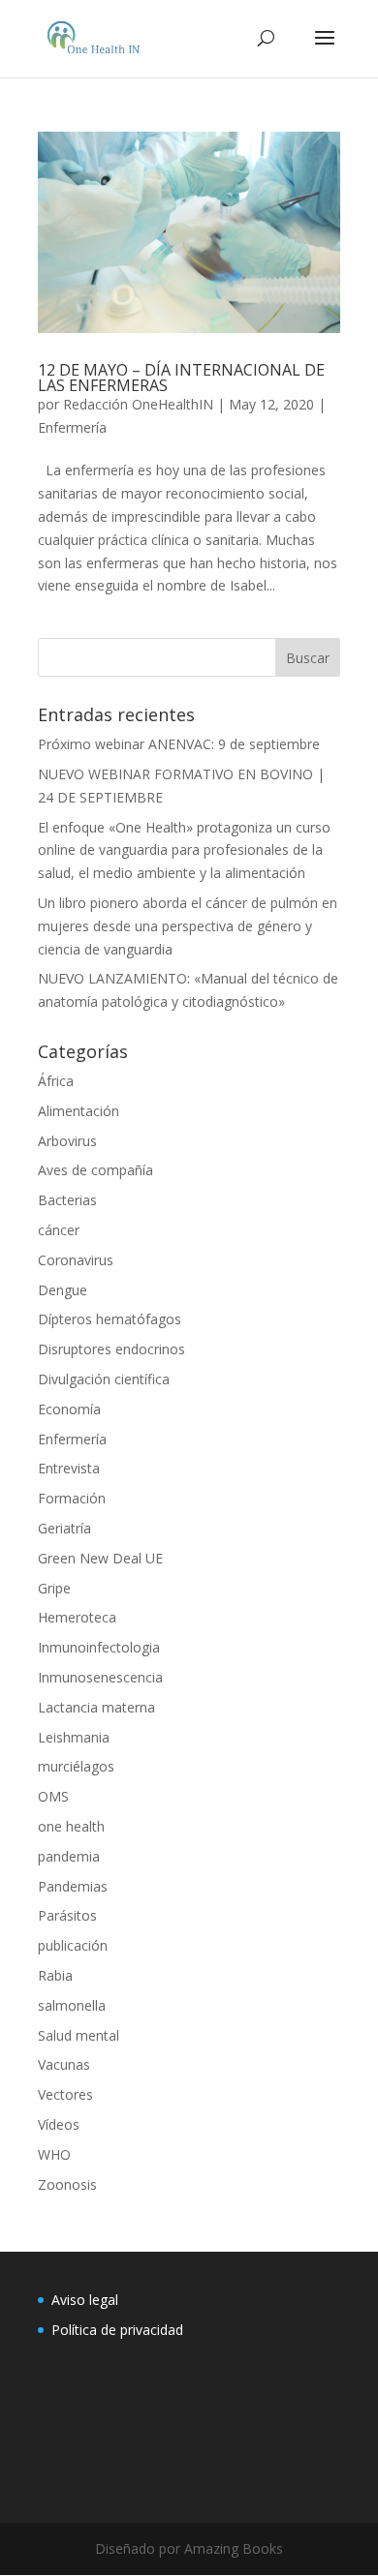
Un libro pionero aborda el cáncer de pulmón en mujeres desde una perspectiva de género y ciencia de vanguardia (188, 926)
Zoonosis (67, 2184)
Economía (69, 1409)
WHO (54, 2154)
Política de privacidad (117, 2330)
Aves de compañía (95, 1170)
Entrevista (69, 1468)
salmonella (72, 2005)
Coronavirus (76, 1260)
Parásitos (67, 1915)
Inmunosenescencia (100, 1677)
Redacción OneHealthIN (138, 404)
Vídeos (59, 2124)
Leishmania (74, 1737)
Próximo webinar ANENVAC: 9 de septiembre (179, 744)
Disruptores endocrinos (111, 1349)
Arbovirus (67, 1141)
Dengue (63, 1290)
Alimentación (79, 1111)
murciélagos (76, 1766)
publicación (73, 1945)
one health (71, 1826)
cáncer (59, 1230)
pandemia (69, 1856)
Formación (72, 1498)
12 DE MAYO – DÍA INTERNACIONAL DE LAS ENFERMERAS (181, 378)
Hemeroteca (77, 1617)
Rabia (55, 1975)
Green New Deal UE (100, 1558)
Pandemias (73, 1886)
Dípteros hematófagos (110, 1319)
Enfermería (72, 427)
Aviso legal (85, 2300)
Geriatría (64, 1528)
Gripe (54, 1588)
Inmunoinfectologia (99, 1647)
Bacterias (67, 1200)
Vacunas (64, 2064)
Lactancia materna (96, 1707)
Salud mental (79, 2035)
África (56, 1081)
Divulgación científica (104, 1379)
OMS (53, 1796)
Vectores (65, 2094)
